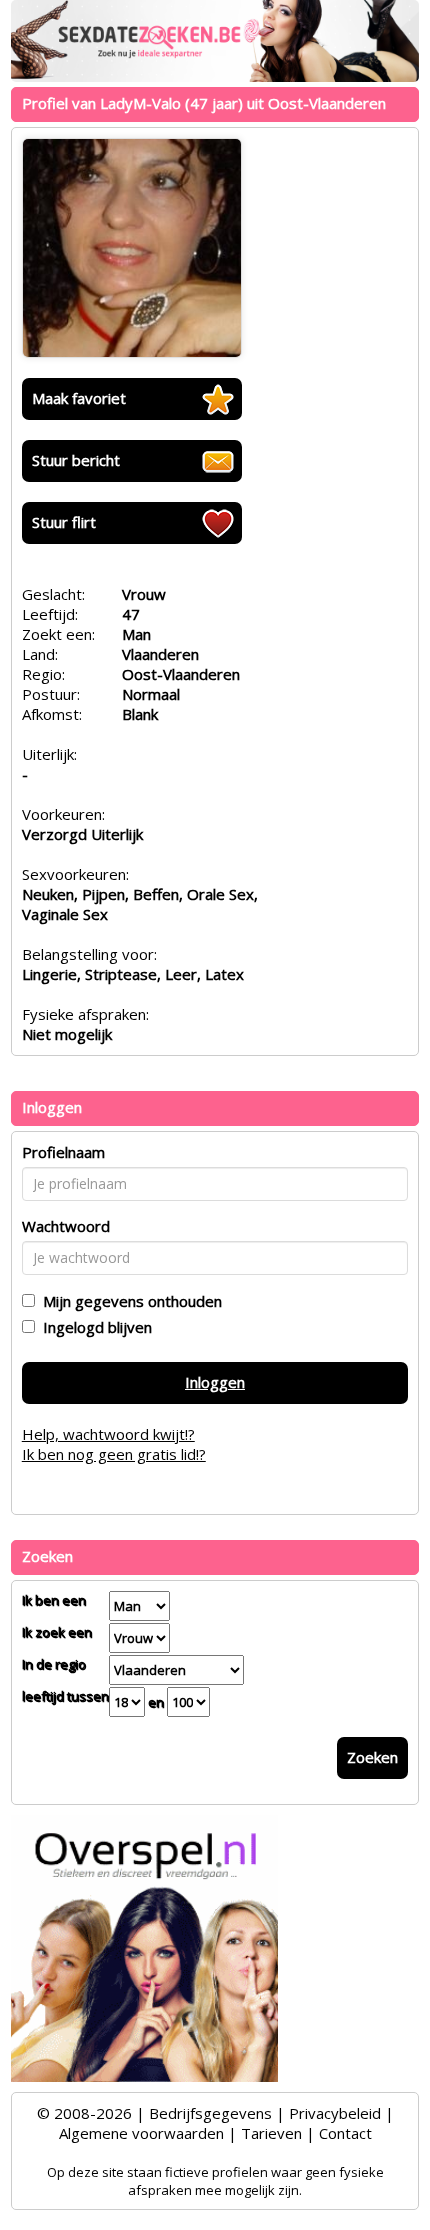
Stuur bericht (76, 460)
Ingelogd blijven (93, 1327)
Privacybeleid (335, 2113)
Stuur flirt (64, 522)
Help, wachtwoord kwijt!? (108, 1434)
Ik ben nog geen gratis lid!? (114, 1454)
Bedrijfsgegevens (210, 2113)
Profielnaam (63, 1152)
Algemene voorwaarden (141, 2133)
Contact (345, 2133)
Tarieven (271, 2133)
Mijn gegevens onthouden (128, 1301)
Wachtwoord (66, 1226)
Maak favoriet (79, 398)
